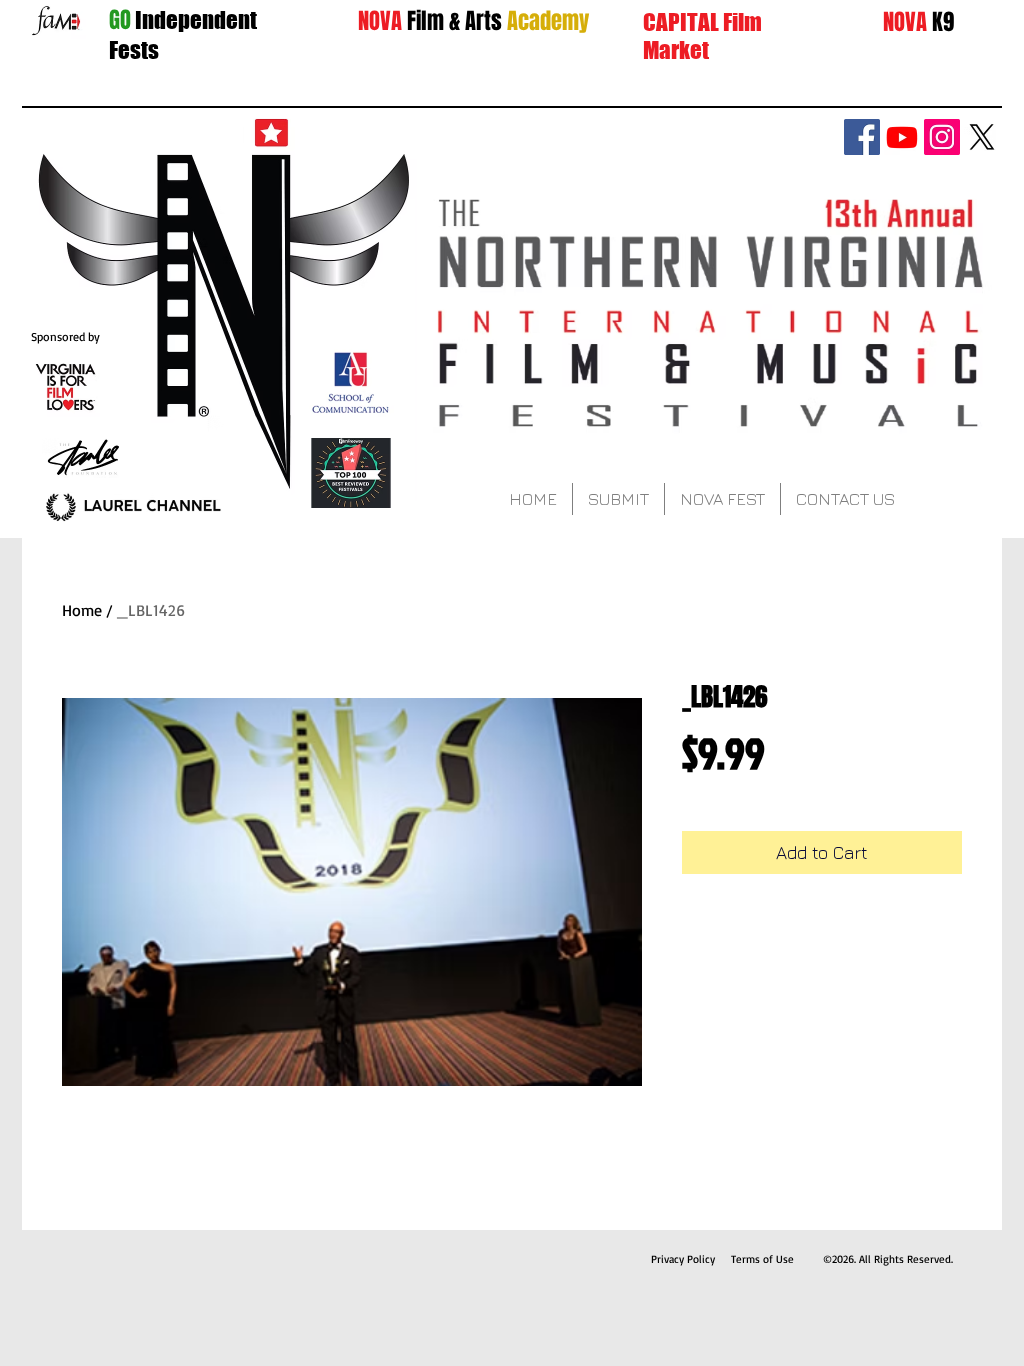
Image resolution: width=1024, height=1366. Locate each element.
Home (82, 610)
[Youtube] (902, 137)
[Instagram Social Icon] (942, 137)
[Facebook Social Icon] (862, 137)
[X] (982, 137)
